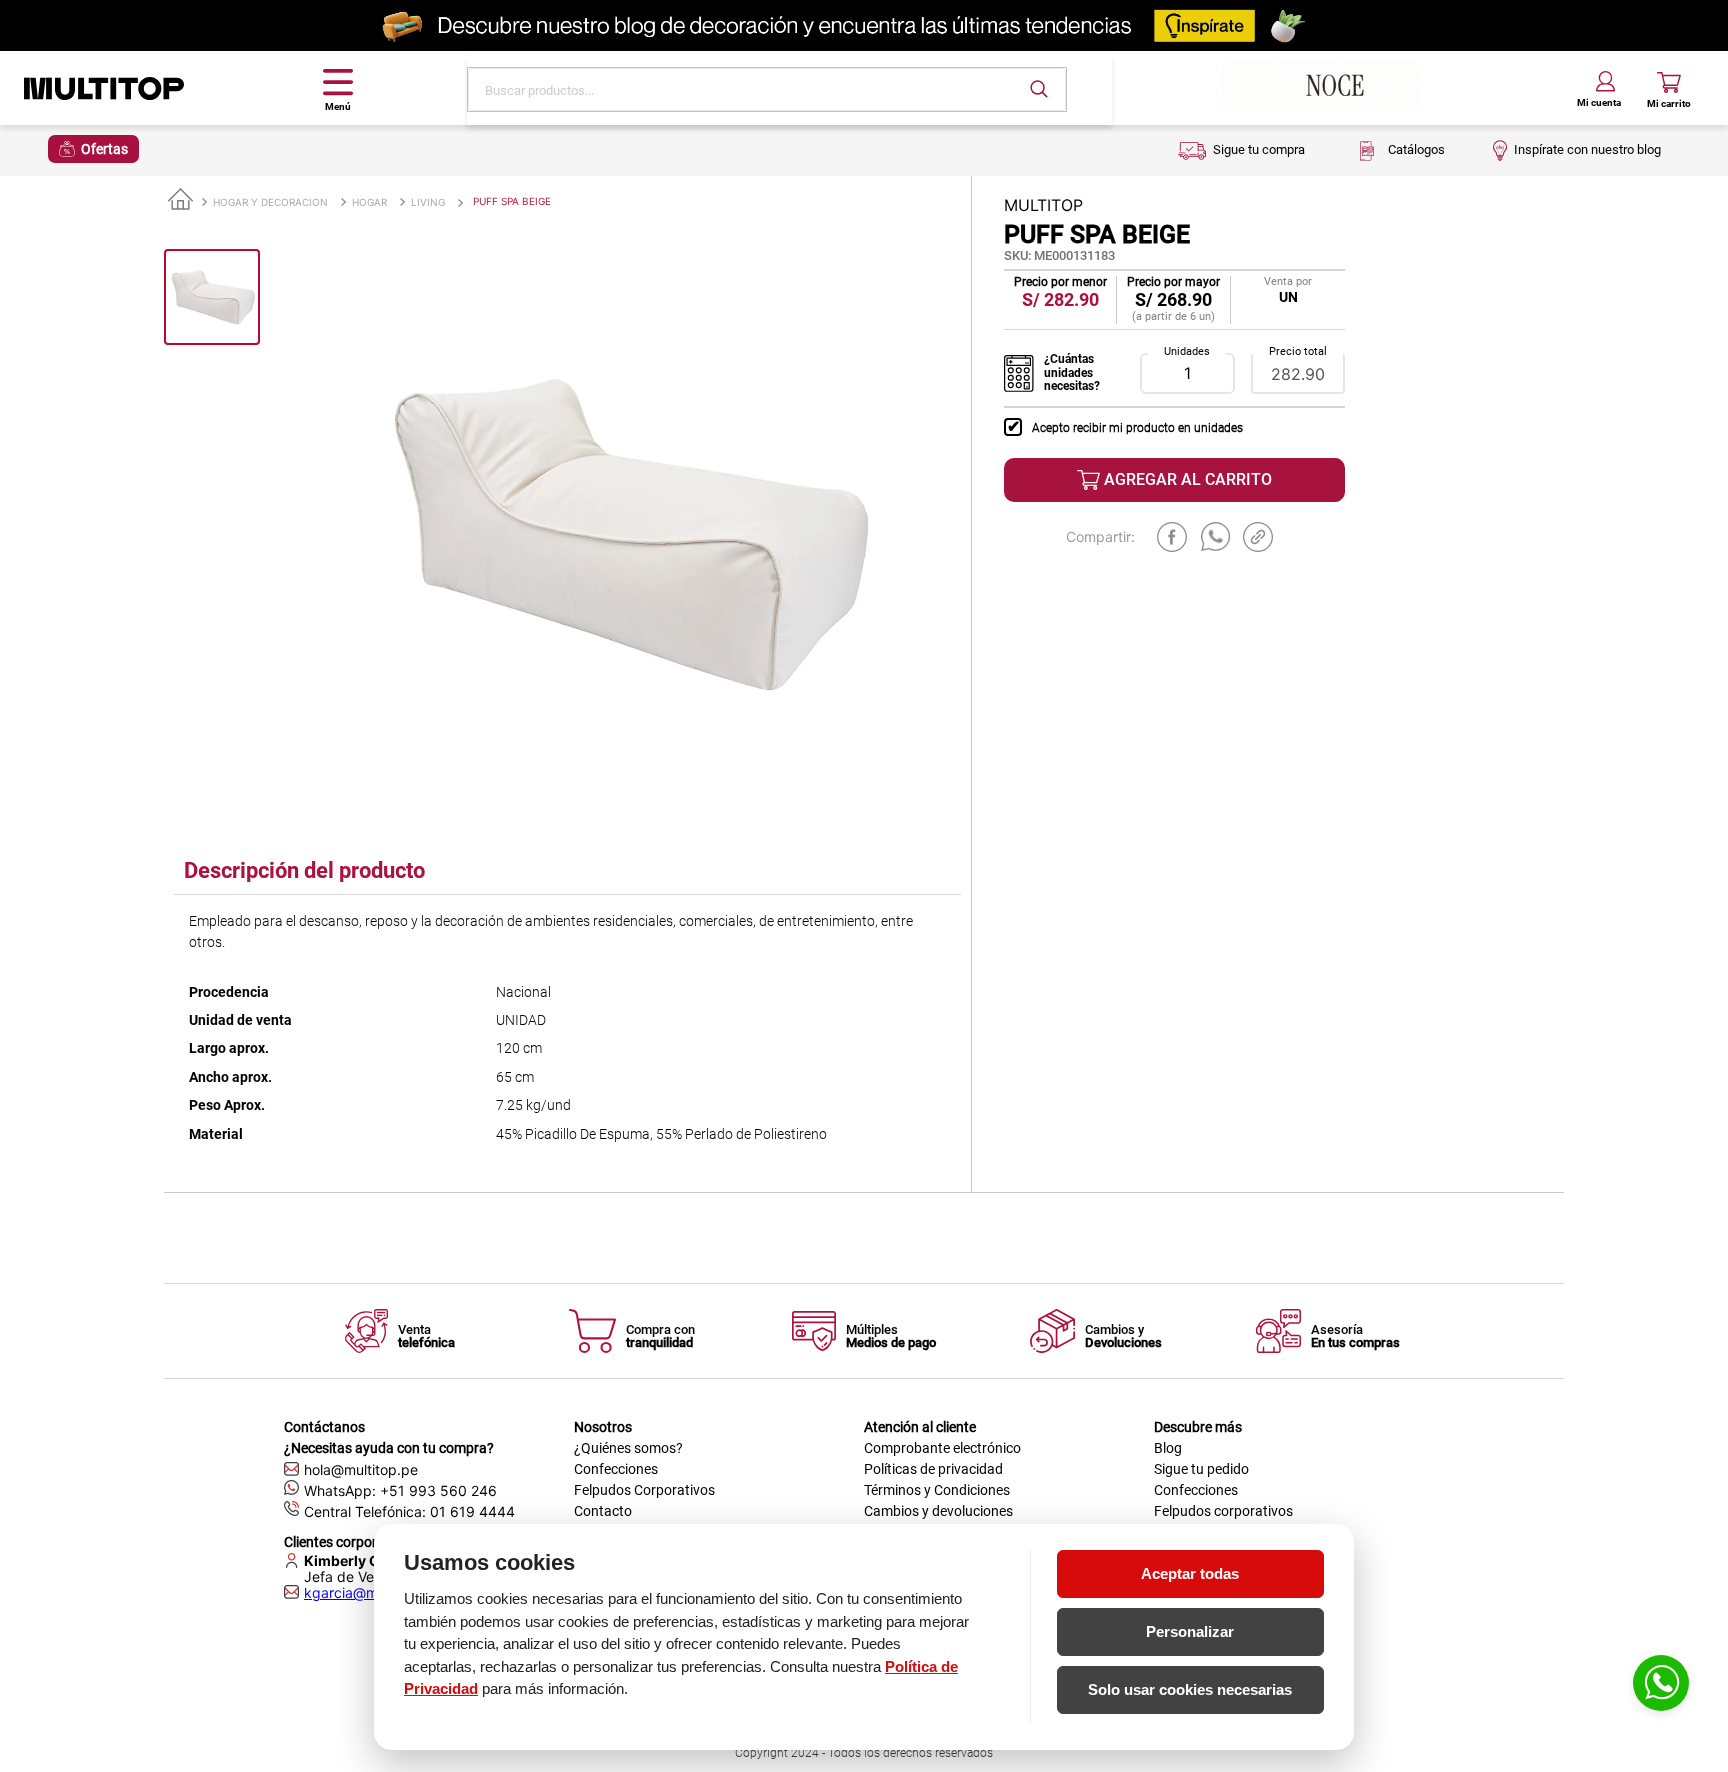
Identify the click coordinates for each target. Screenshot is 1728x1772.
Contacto (603, 1511)
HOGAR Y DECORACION (270, 202)
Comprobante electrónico (942, 1448)
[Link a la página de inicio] (180, 200)
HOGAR (369, 202)
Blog (1168, 1448)
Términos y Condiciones (937, 1490)
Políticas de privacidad (933, 1469)
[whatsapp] (1216, 537)
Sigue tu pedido (1201, 1469)
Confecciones (616, 1469)
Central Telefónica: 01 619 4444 (409, 1511)
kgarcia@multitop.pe (372, 1593)
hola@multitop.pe (361, 1469)
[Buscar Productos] (1039, 89)
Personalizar (1190, 1631)
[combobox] (767, 89)
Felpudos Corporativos (644, 1490)
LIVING (428, 202)
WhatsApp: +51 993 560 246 (400, 1490)
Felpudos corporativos (1223, 1511)
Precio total (1298, 352)
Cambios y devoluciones (938, 1511)
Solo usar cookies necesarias (1190, 1689)
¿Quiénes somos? (628, 1448)
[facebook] (1172, 537)
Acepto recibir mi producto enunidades (1137, 428)
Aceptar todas (1190, 1573)
